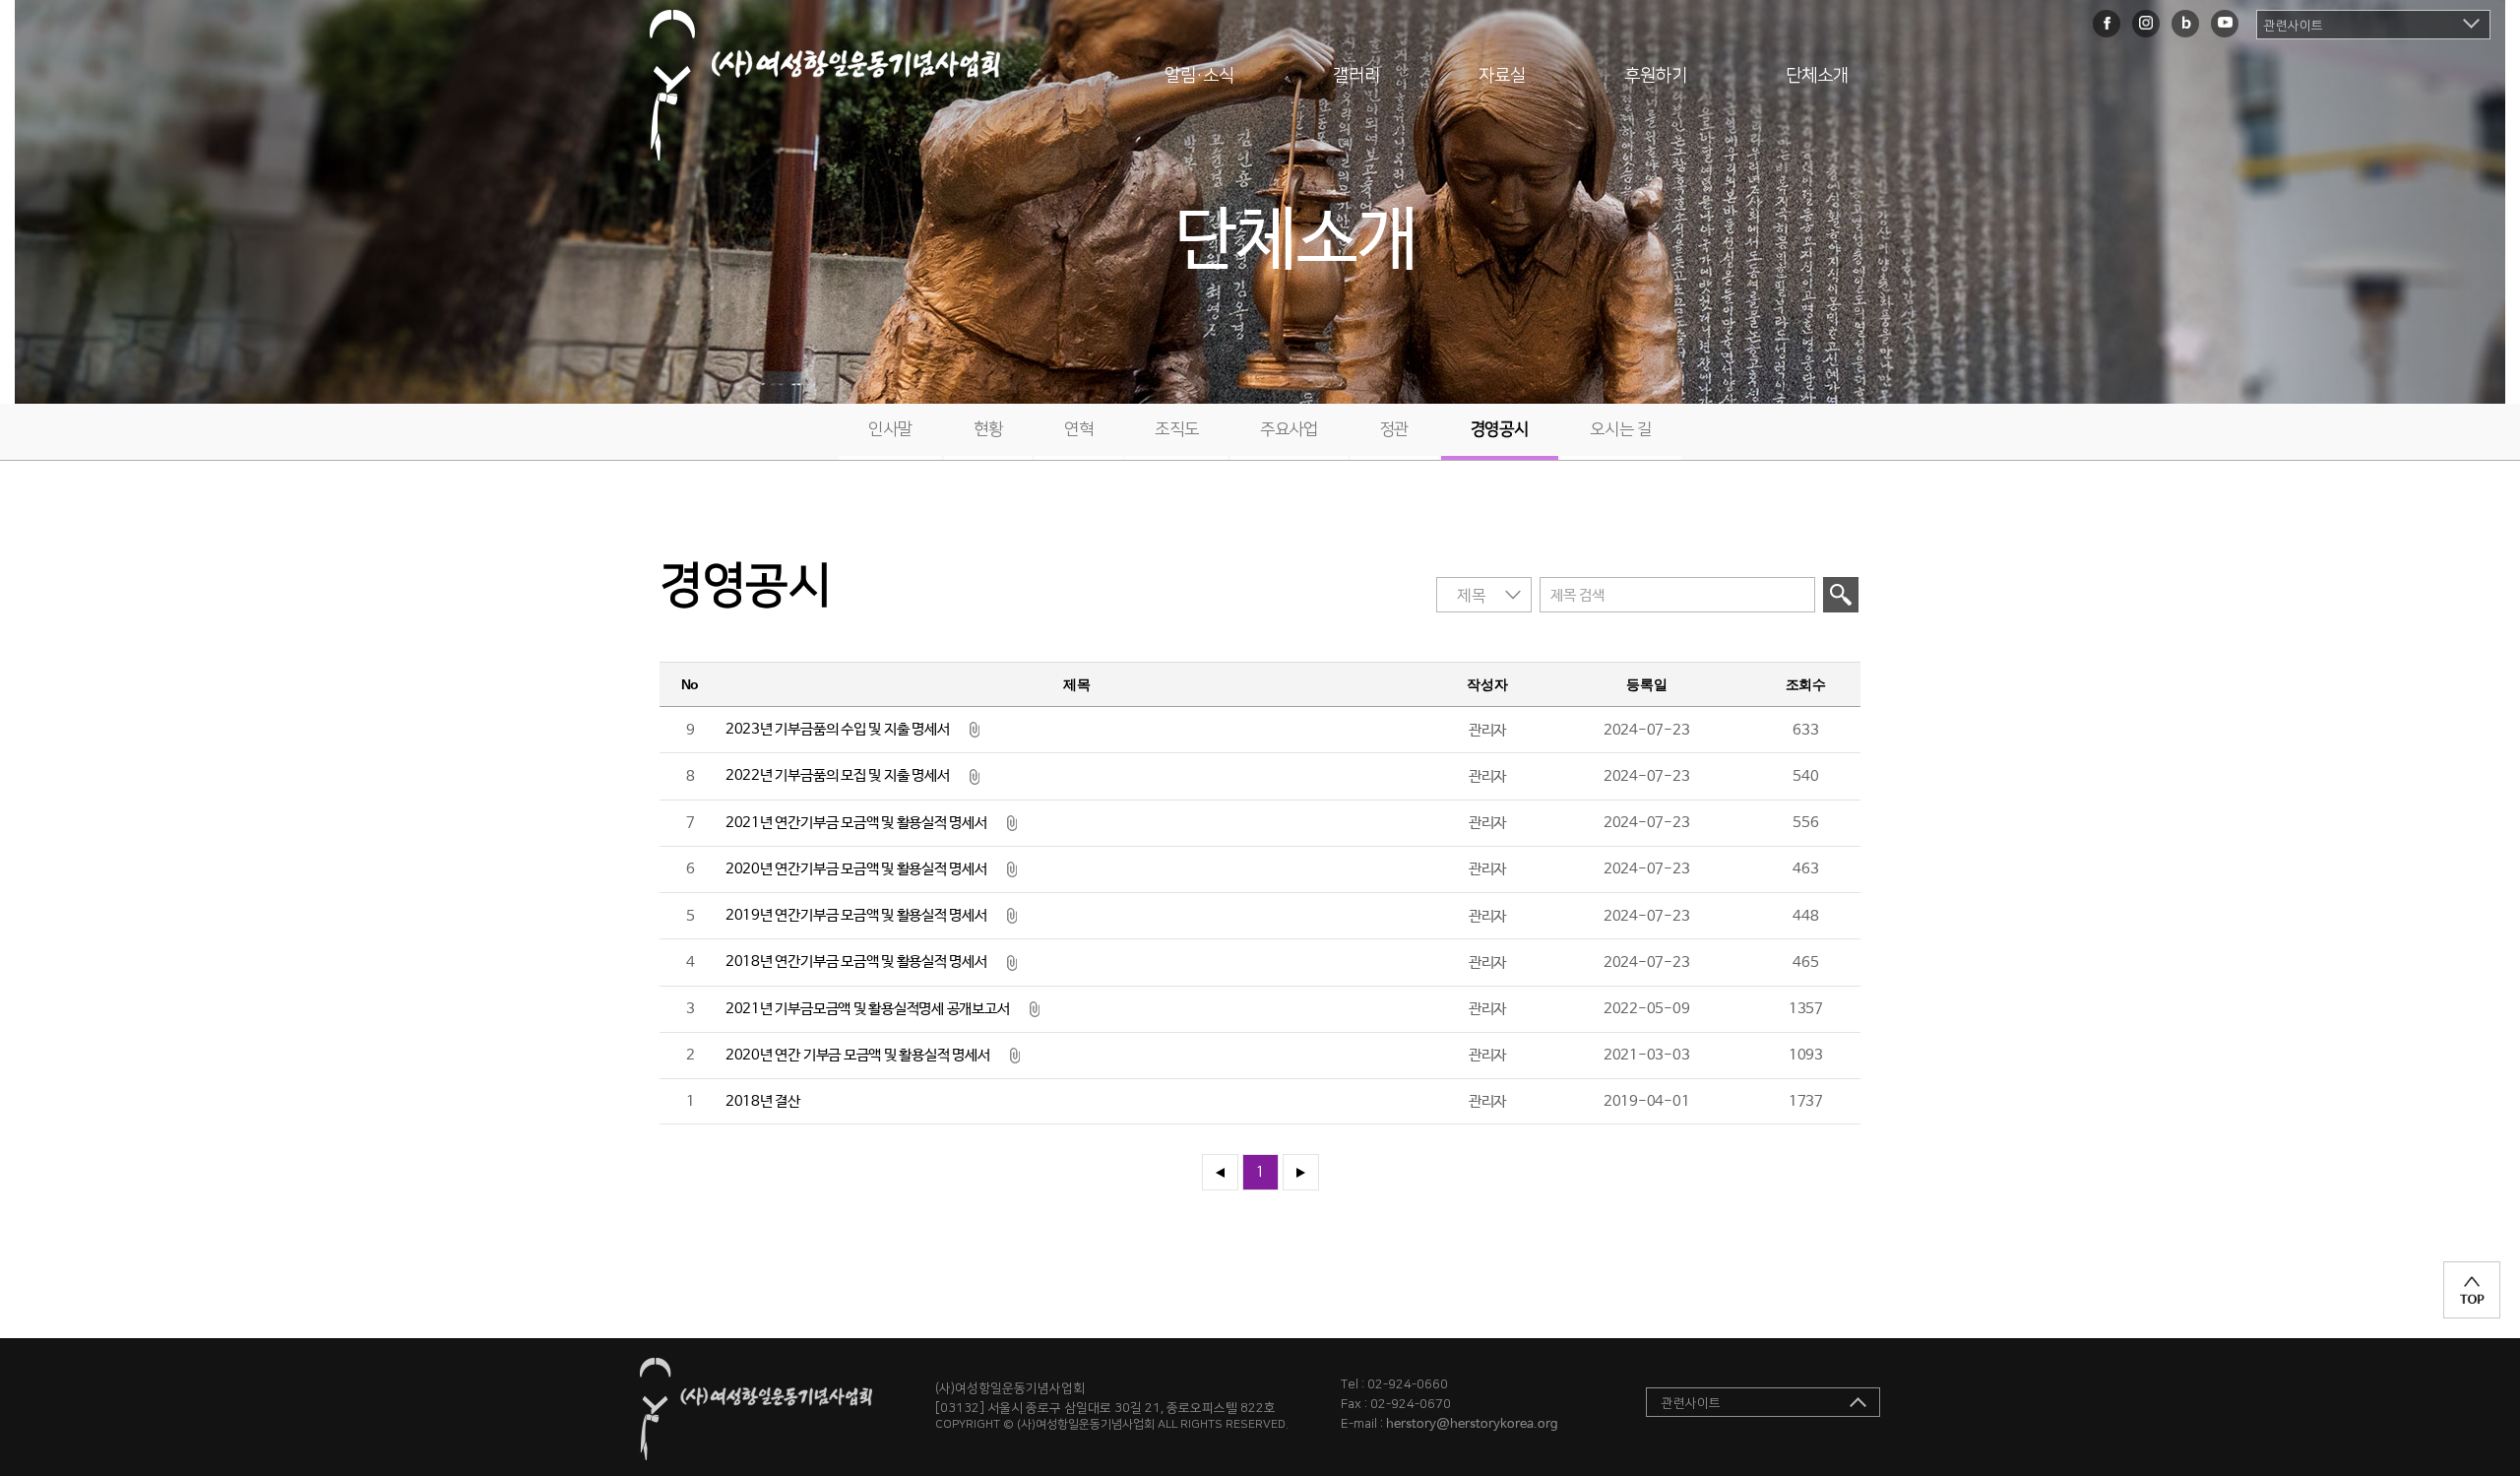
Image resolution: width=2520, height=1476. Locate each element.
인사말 (890, 429)
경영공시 (1500, 429)
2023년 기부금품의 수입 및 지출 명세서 (837, 729)
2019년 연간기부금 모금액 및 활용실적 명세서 (856, 915)
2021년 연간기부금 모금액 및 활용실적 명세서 (856, 823)
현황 (988, 429)
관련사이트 (2294, 26)
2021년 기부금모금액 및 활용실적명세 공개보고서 (868, 1009)
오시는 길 (1621, 429)
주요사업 (1289, 429)
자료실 (1502, 76)
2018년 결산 (763, 1101)
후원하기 (1656, 76)
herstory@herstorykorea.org (1472, 1424)
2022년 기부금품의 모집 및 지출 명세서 (837, 775)
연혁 (1078, 429)
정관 (1394, 429)
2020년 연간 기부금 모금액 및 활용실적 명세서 (858, 1055)
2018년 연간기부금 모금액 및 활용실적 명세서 (856, 962)
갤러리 (1356, 76)
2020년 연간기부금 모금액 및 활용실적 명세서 (856, 869)
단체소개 (1817, 76)
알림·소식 (1199, 76)
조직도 (1176, 429)
